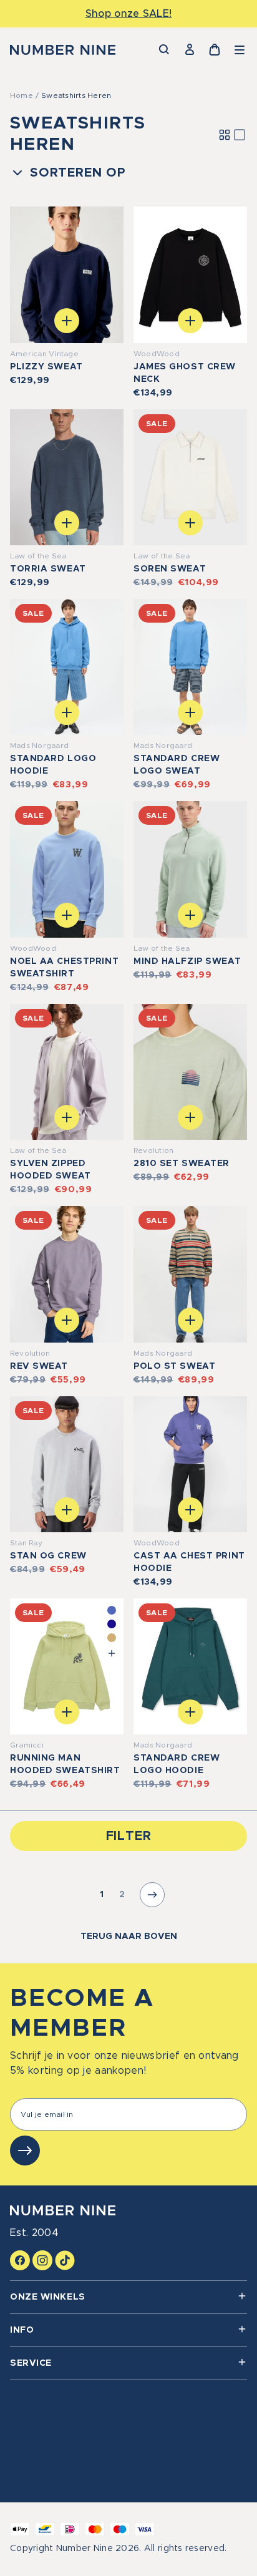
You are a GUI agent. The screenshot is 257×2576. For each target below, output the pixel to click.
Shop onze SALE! (129, 14)
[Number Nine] (63, 50)
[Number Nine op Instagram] (42, 2260)
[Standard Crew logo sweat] (190, 667)
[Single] (240, 135)
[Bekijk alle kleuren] (112, 1653)
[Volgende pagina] (152, 1895)
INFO (22, 2330)
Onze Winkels (48, 2297)
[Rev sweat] (67, 1274)
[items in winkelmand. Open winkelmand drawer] (215, 50)
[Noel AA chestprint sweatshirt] (67, 869)
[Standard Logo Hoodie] (67, 667)
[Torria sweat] (67, 477)
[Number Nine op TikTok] (65, 2260)
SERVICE (31, 2363)
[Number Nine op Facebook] (20, 2260)
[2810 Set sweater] (190, 1072)
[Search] (165, 50)
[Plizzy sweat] (67, 275)
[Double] (225, 135)
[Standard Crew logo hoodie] (190, 1666)
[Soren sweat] (190, 477)
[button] (240, 50)
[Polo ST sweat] (190, 1274)
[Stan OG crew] (67, 1464)
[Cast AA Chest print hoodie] (190, 1464)
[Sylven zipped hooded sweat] (67, 1072)
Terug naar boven (129, 1937)
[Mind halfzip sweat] (190, 869)
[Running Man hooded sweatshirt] (67, 1666)
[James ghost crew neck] (190, 275)
